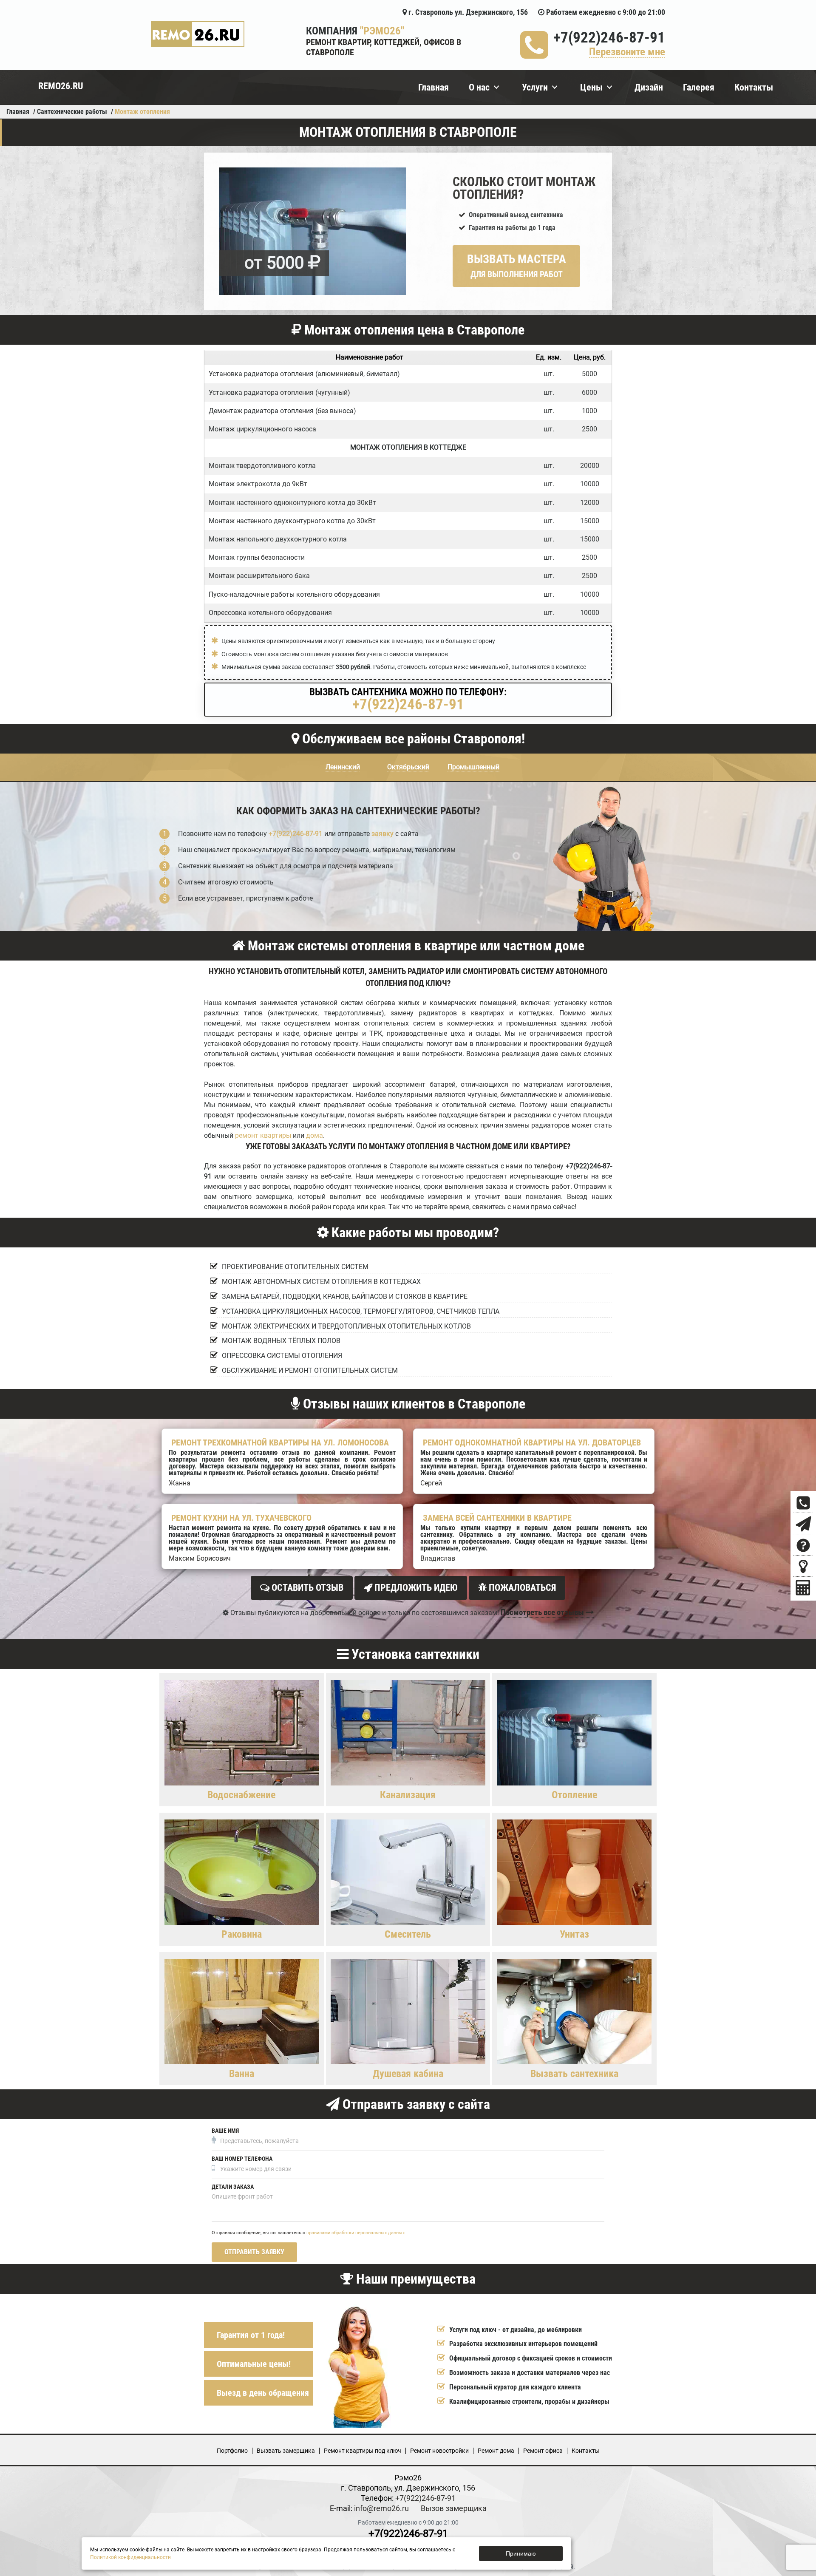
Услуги (535, 87)
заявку (382, 834)
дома (314, 1135)
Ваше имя (225, 2131)
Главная (433, 87)
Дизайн (649, 87)
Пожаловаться (521, 1588)
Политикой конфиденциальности (130, 2557)
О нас (479, 87)
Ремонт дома (496, 2451)
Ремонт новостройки (439, 2451)
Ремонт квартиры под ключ (363, 2451)
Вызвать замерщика (286, 2451)
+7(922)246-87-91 (609, 38)
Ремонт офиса (543, 2451)
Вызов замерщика (454, 2508)
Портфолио (232, 2451)
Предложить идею (415, 1588)
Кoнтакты (586, 2451)
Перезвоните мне (627, 52)
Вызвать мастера (517, 266)
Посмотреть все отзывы (543, 1612)
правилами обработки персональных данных (356, 2233)
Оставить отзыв (306, 1588)
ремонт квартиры (263, 1135)
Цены (591, 87)
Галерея (699, 87)
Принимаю (521, 2553)
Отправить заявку (254, 2252)
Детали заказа (233, 2187)
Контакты (754, 87)
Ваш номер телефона (242, 2159)
